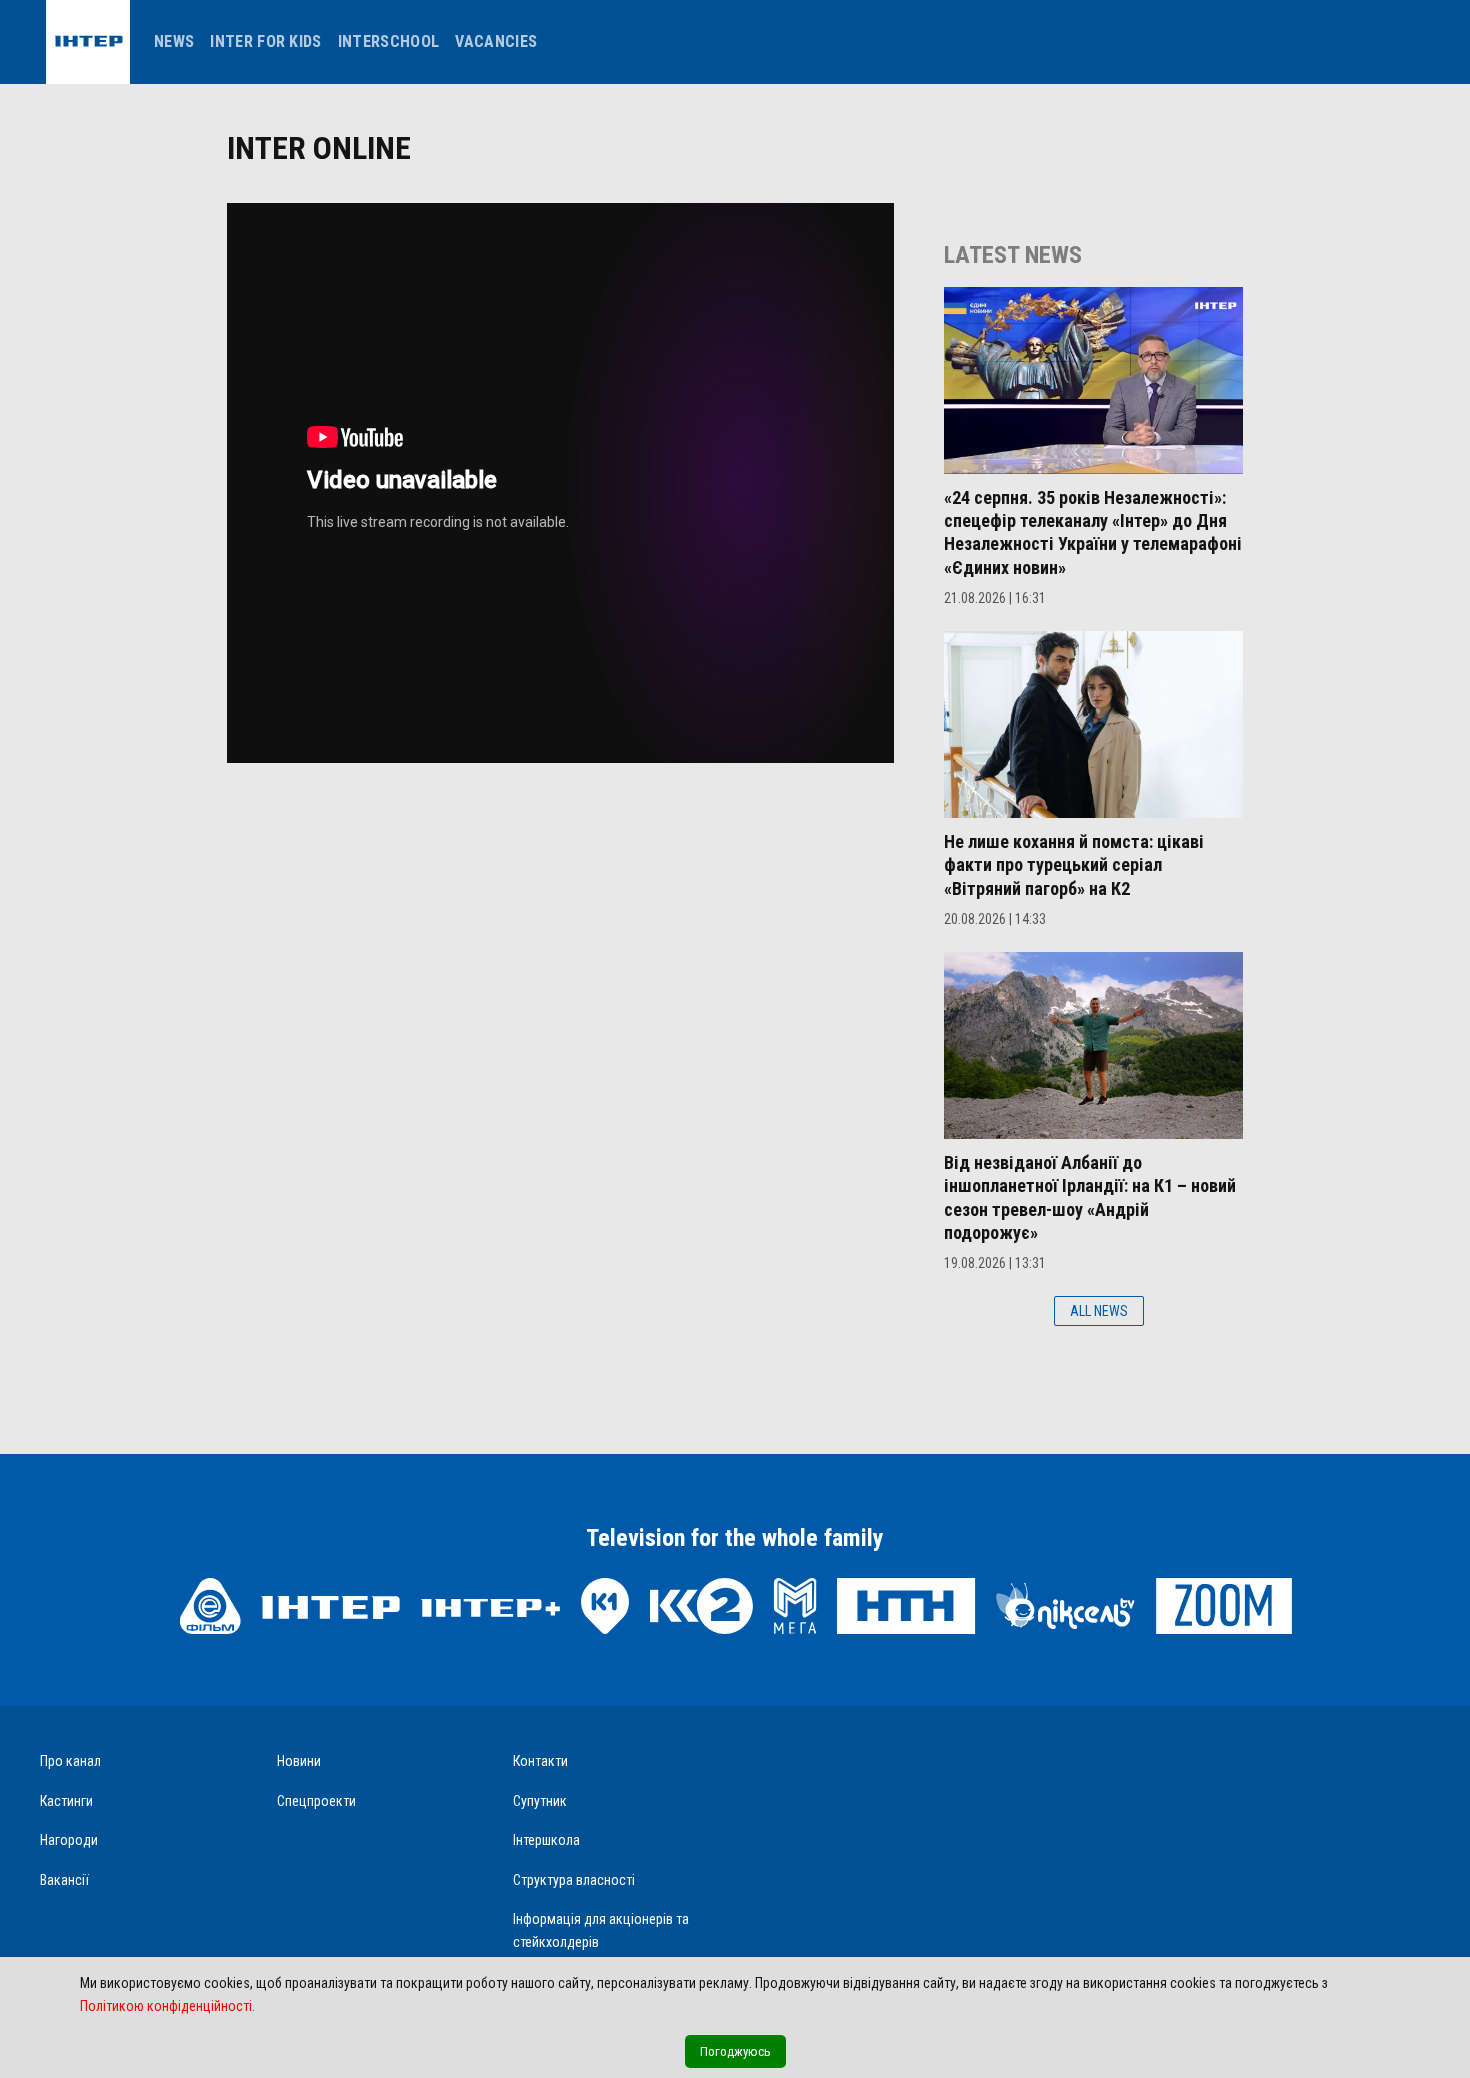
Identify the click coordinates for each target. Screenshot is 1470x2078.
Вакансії (64, 1880)
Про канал (70, 1761)
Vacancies (496, 41)
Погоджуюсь (735, 2051)
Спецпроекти (316, 1801)
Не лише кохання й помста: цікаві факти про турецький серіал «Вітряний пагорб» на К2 (1074, 865)
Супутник (540, 1801)
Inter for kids (265, 41)
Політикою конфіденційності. (167, 2006)
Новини (299, 1761)
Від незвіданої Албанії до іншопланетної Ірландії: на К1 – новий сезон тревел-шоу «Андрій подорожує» (1090, 1197)
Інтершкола (546, 1840)
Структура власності (574, 1880)
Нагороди (69, 1840)
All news (1099, 1311)
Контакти (540, 1761)
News (174, 41)
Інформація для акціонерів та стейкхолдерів (601, 1930)
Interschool (389, 41)
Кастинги (66, 1801)
